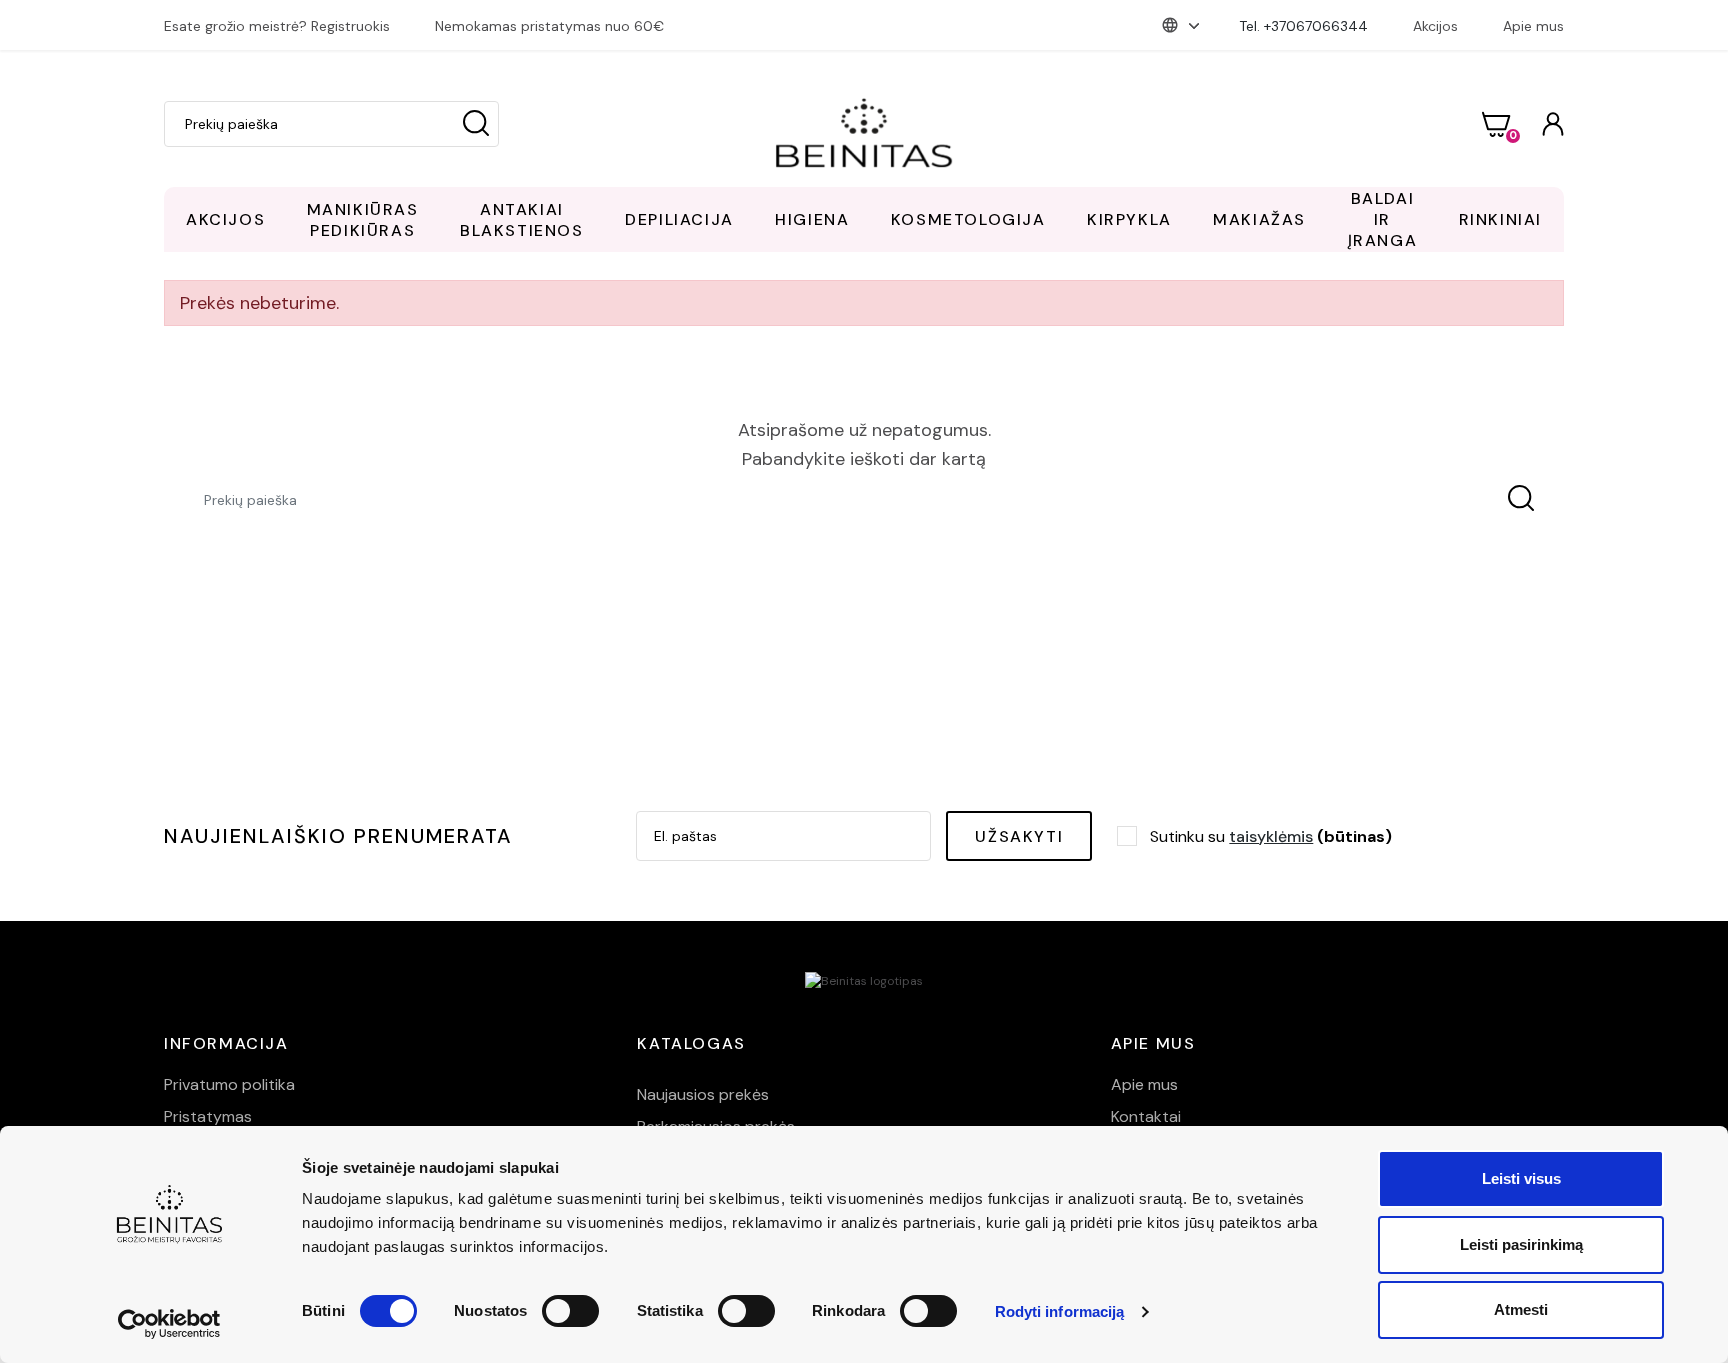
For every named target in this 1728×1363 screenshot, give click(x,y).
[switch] (570, 1311)
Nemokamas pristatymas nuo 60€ (549, 26)
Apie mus (1533, 26)
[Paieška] (476, 124)
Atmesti (1521, 1309)
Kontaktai (1146, 1116)
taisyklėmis (1271, 836)
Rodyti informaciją (1060, 1311)
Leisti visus (1521, 1178)
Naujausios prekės (703, 1094)
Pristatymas (208, 1116)
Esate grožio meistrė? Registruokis (277, 26)
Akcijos (1435, 26)
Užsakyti (1019, 836)
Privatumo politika (229, 1084)
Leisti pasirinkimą (1521, 1244)
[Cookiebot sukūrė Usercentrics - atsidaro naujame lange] (169, 1324)
